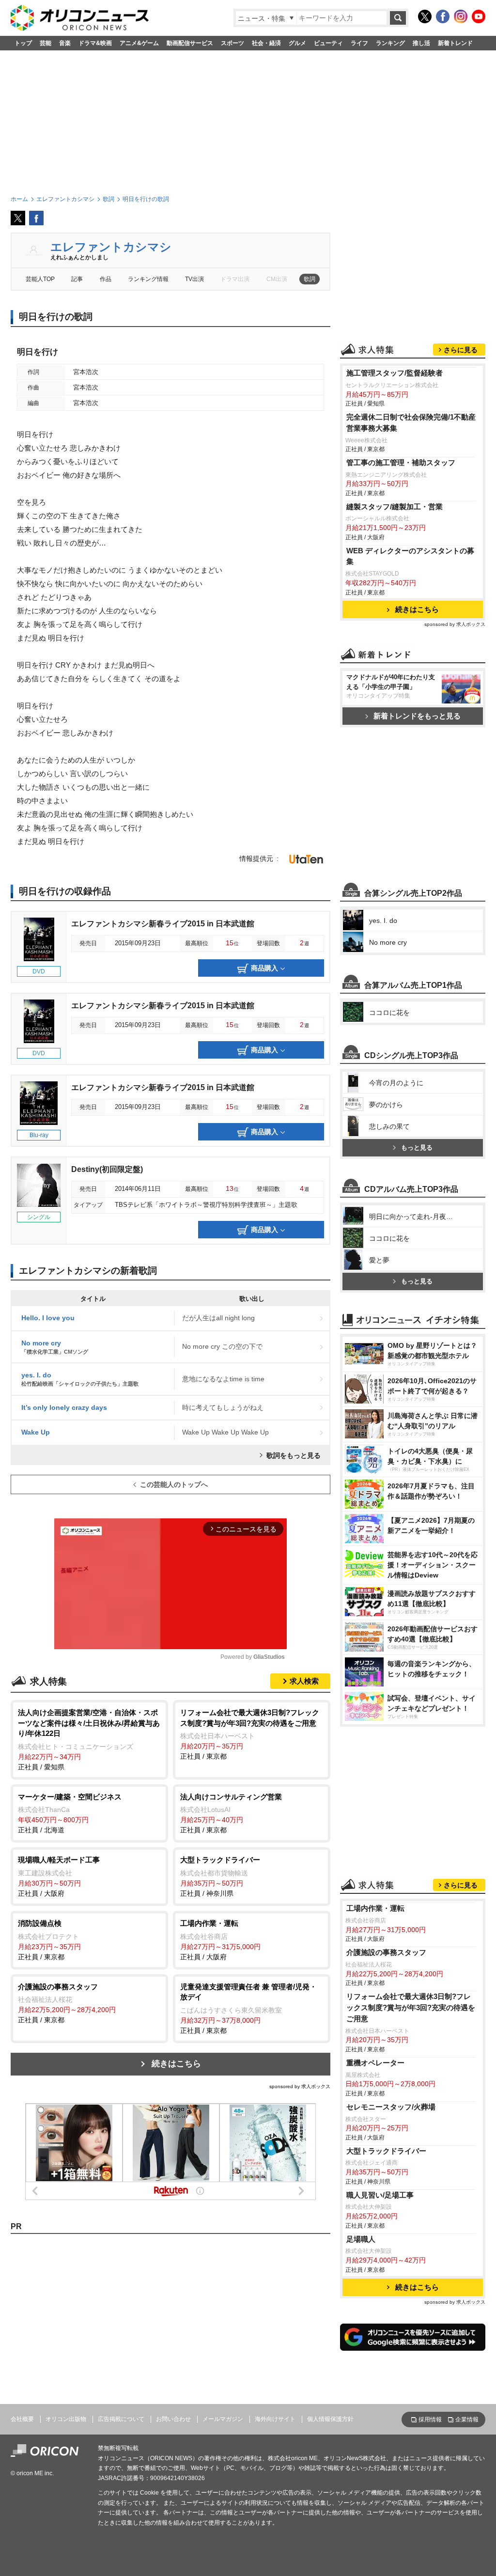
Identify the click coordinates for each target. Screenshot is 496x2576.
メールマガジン (223, 2419)
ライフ (359, 43)
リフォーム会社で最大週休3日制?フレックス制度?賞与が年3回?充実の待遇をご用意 (411, 2007)
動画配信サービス (190, 43)
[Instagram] (461, 16)
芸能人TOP (40, 279)
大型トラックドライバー (386, 2151)
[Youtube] (479, 16)
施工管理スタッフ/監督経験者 (395, 373)
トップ (23, 43)
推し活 (421, 43)
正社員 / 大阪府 (59, 1876)
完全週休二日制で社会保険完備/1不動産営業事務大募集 (411, 422)
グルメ (297, 43)
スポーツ (232, 43)
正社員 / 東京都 (250, 1734)
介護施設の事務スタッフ (386, 1952)
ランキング (390, 43)
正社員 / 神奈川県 (220, 1876)
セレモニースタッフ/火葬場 (391, 2107)
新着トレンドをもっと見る (417, 716)
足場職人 (361, 2239)
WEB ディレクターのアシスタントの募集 (410, 556)
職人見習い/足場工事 (380, 2195)
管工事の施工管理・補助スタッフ (401, 462)
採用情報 (430, 2420)
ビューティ (328, 43)
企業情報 (467, 2420)
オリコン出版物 (66, 2419)
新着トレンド (455, 43)
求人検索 (304, 1681)
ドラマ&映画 (95, 43)
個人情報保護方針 (330, 2419)
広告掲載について (121, 2419)
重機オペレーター (375, 2063)
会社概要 (22, 2419)
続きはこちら (176, 2064)
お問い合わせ (173, 2419)
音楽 (65, 43)
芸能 (46, 43)
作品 (106, 279)
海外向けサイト (275, 2419)
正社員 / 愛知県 (89, 1740)
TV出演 (194, 279)
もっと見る (417, 1147)
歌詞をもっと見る (294, 1455)
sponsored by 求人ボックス (300, 2086)
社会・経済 (266, 43)
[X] (425, 16)
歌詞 (310, 279)
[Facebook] (443, 16)
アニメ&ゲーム (139, 43)
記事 (77, 279)
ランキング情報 (148, 279)
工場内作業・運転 (375, 1908)
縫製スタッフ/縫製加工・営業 (395, 507)
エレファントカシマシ (111, 247)
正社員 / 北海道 (70, 1813)
